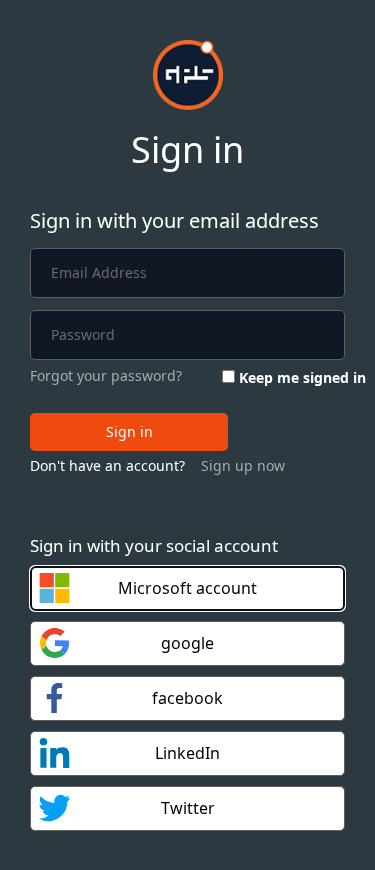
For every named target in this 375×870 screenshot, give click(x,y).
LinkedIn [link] (187, 753)
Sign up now (243, 465)
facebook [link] (187, 698)
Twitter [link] (188, 808)
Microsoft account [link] (187, 588)
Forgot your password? (106, 375)
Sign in (129, 431)
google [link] (187, 643)
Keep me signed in (302, 377)
